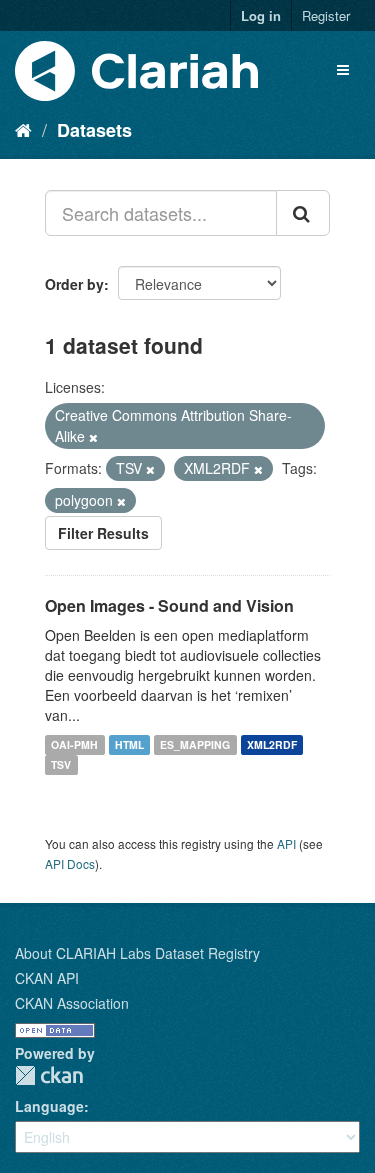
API (286, 843)
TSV (61, 764)
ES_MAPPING (195, 744)
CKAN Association (72, 1003)
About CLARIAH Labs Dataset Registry (137, 953)
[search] (303, 213)
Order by (74, 284)
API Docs (70, 863)
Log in (261, 15)
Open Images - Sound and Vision (169, 605)
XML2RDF (272, 744)
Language (49, 1106)
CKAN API (47, 978)
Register (326, 15)
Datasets (94, 130)
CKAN (49, 1075)
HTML (129, 744)
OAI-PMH (74, 744)
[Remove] (93, 437)
